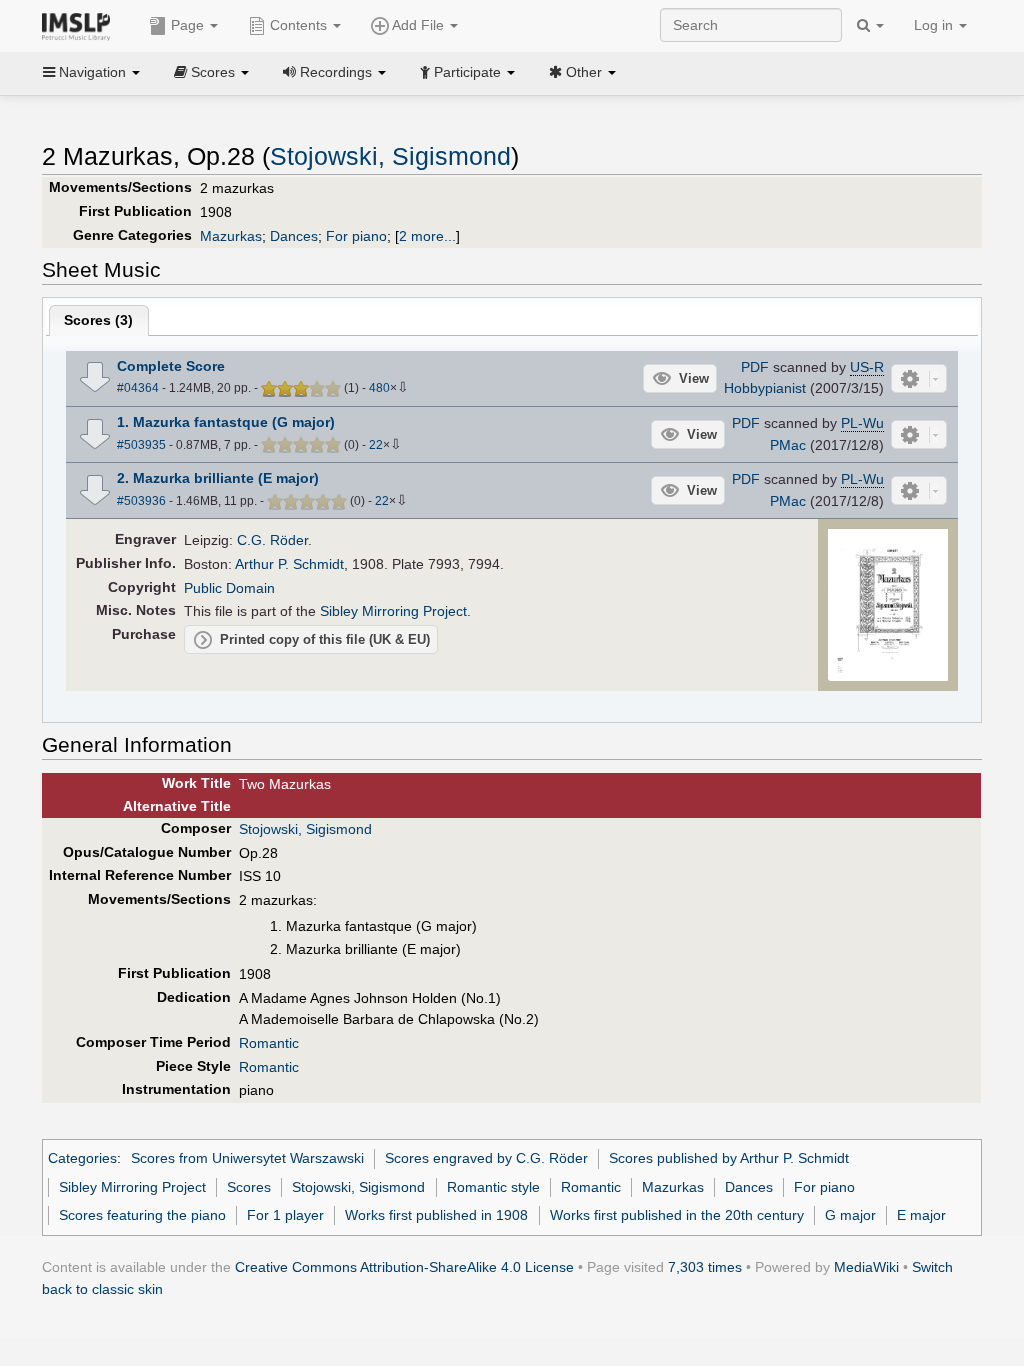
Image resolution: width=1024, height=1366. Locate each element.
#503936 (141, 501)
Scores (249, 1187)
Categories (82, 1158)
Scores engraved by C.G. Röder (486, 1158)
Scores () (98, 320)
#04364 (138, 388)
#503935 (141, 445)
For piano (356, 236)
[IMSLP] (80, 25)
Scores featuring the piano (142, 1215)
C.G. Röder (272, 540)
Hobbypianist (765, 388)
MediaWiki (866, 1267)
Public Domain (229, 588)
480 (379, 388)
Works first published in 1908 (436, 1215)
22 (376, 445)
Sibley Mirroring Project (393, 611)
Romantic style (493, 1187)
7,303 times (705, 1267)
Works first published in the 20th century (677, 1215)
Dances (294, 236)
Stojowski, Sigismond (390, 156)
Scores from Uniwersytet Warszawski (247, 1158)
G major (850, 1215)
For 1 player (285, 1215)
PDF (755, 367)
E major (921, 1215)
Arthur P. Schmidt (289, 564)
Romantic (269, 1043)
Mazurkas (231, 236)
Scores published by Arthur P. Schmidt (729, 1158)
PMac (788, 445)
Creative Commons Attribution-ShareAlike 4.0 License (404, 1267)
